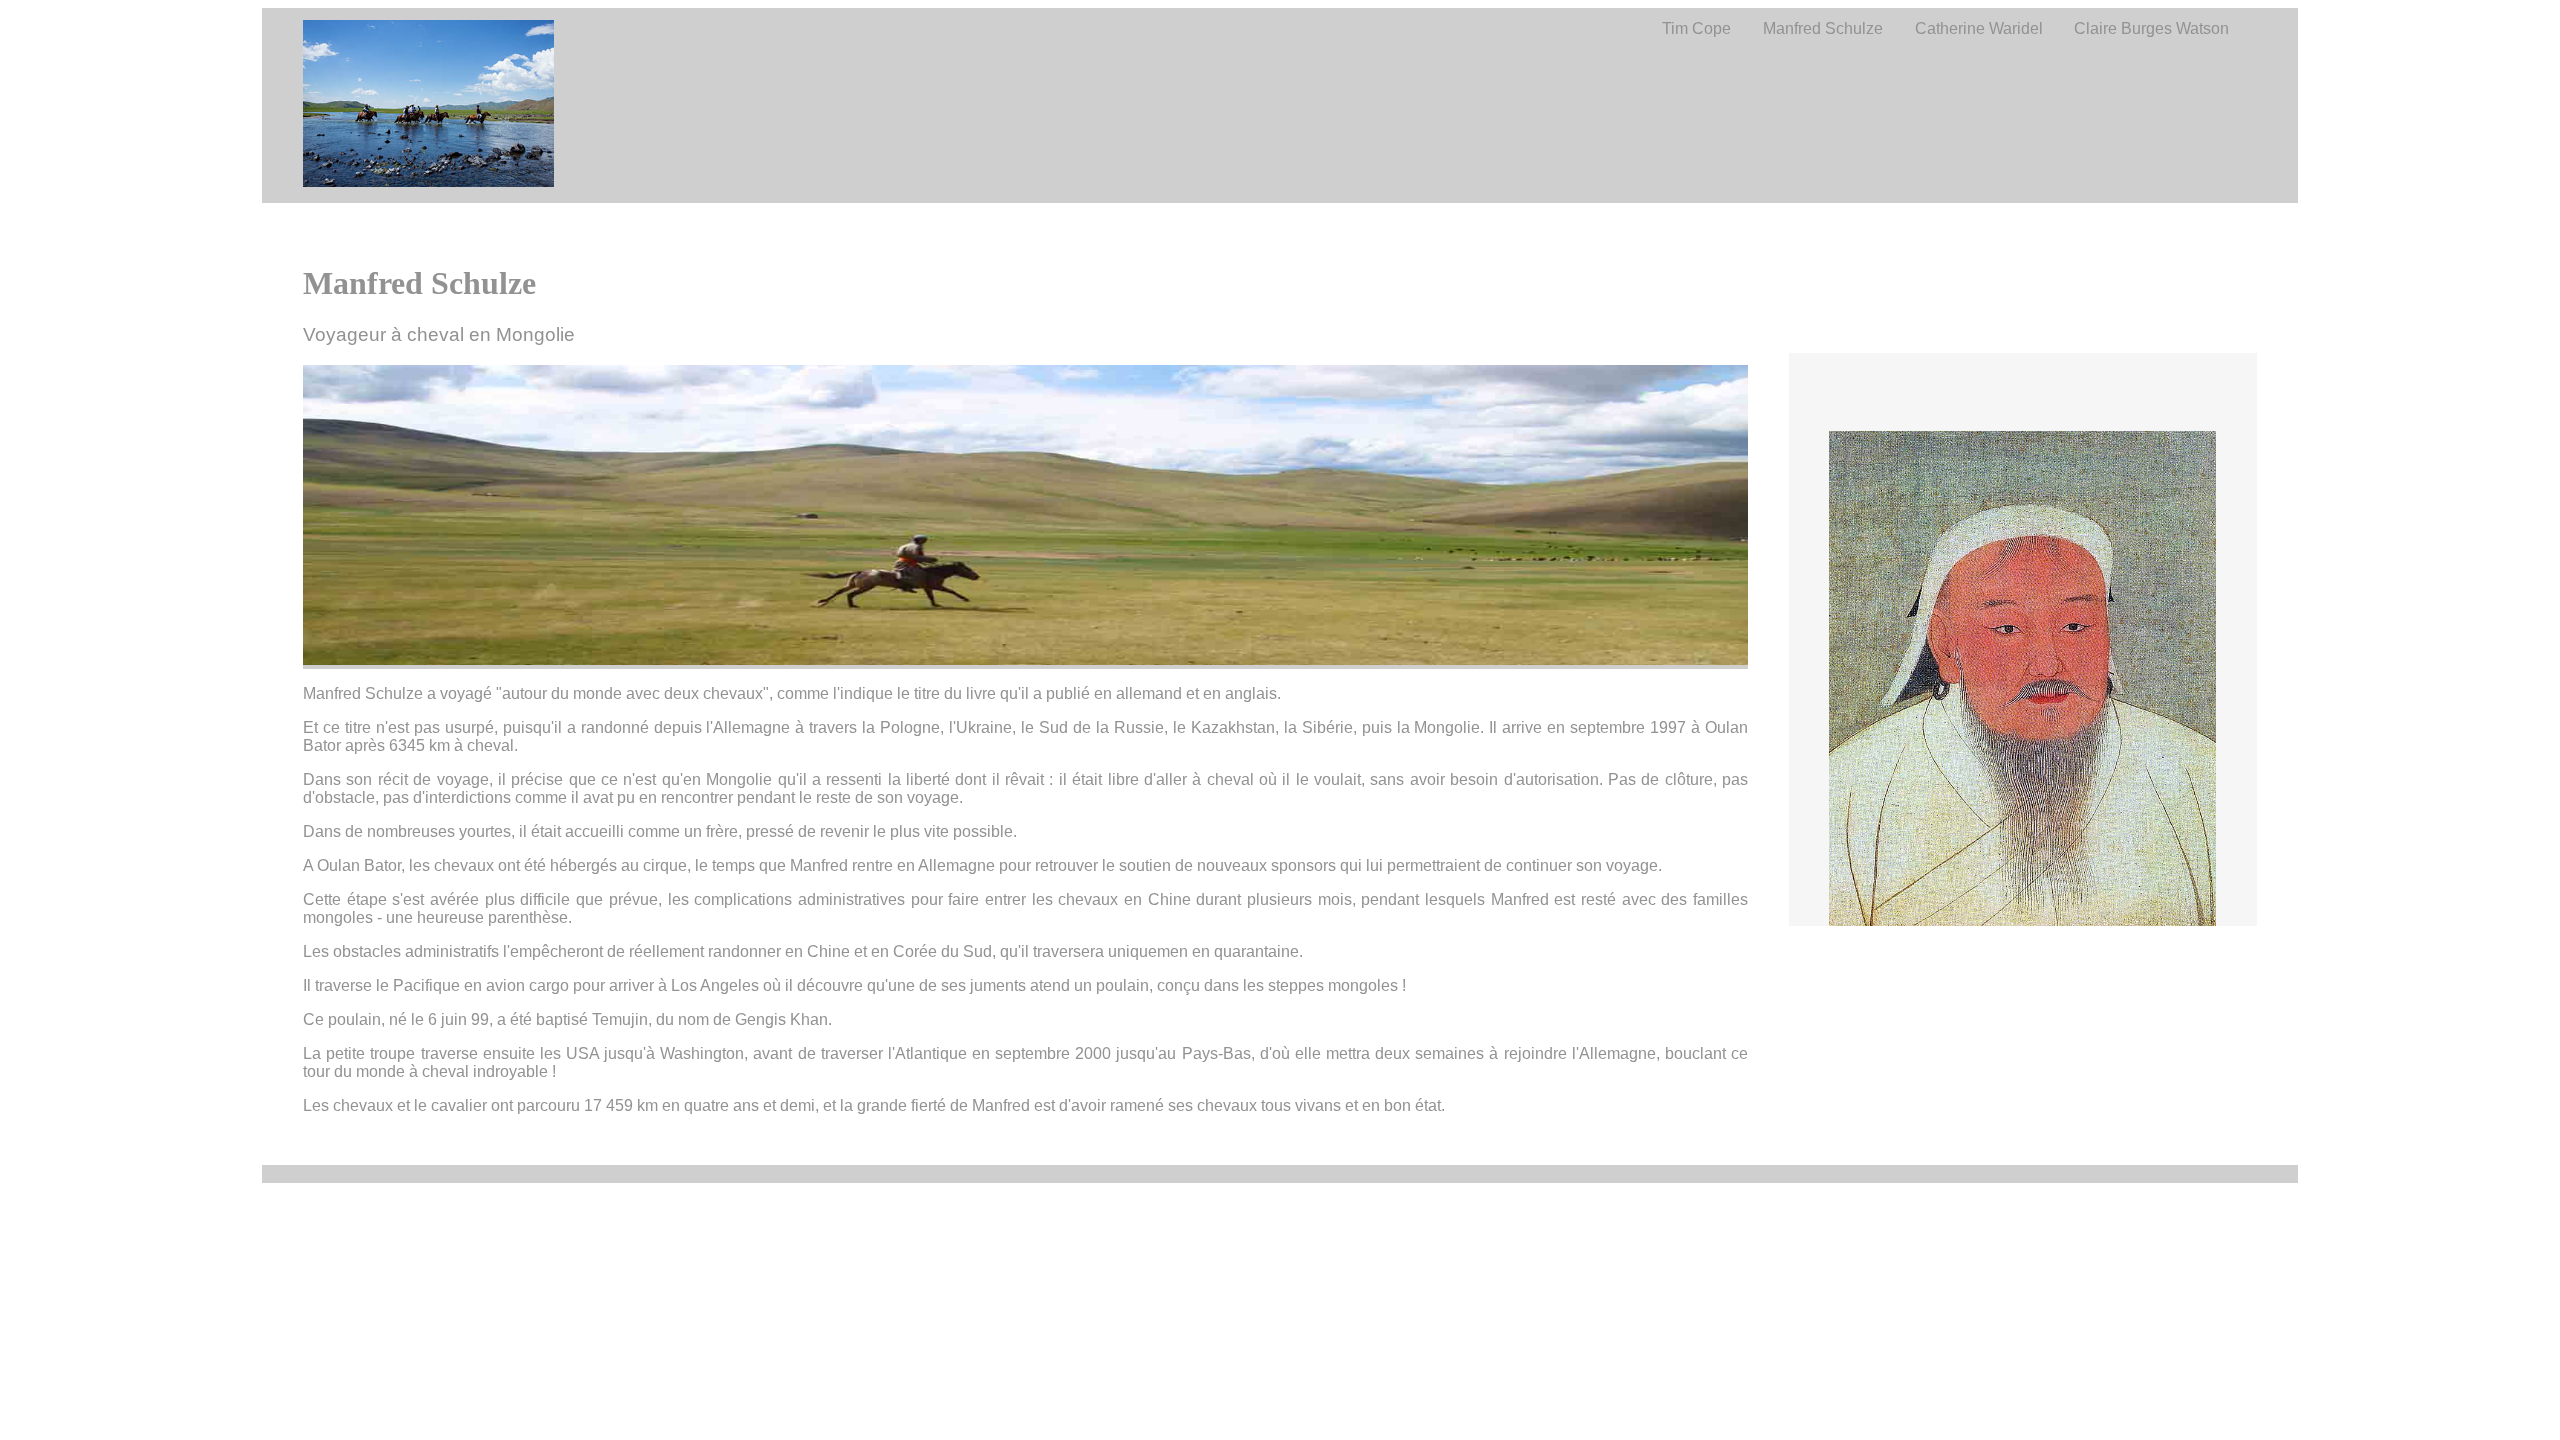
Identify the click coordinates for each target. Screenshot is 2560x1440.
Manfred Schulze (1823, 28)
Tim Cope (1696, 28)
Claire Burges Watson (2151, 28)
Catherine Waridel (1979, 28)
